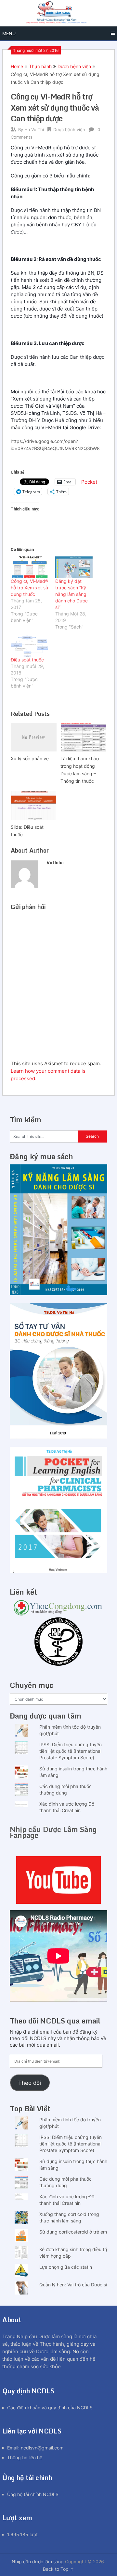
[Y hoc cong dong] (58, 1614)
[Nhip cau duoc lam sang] (58, 1880)
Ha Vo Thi (34, 129)
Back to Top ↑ (58, 2569)
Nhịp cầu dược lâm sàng (38, 2561)
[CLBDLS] (58, 1642)
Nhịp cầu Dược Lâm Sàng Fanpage (53, 1832)
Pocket (89, 482)
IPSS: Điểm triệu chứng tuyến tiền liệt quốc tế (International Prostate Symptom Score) (71, 1751)
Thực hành (40, 66)
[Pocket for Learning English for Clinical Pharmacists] (58, 1571)
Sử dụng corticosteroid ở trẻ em (73, 2232)
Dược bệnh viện (74, 66)
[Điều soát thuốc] (30, 646)
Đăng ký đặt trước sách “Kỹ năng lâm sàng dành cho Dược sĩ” (71, 594)
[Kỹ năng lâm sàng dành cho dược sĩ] (58, 1293)
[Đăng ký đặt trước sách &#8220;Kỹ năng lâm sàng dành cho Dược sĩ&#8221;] (74, 567)
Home (17, 66)
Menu (9, 33)
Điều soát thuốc (27, 660)
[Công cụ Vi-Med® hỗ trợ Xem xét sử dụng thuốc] (30, 567)
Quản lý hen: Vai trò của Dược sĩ (73, 2285)
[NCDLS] (58, 13)
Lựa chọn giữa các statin (66, 2267)
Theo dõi (30, 2083)
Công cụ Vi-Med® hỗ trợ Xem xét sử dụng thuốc (30, 588)
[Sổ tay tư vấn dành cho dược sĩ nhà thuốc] (58, 1437)
